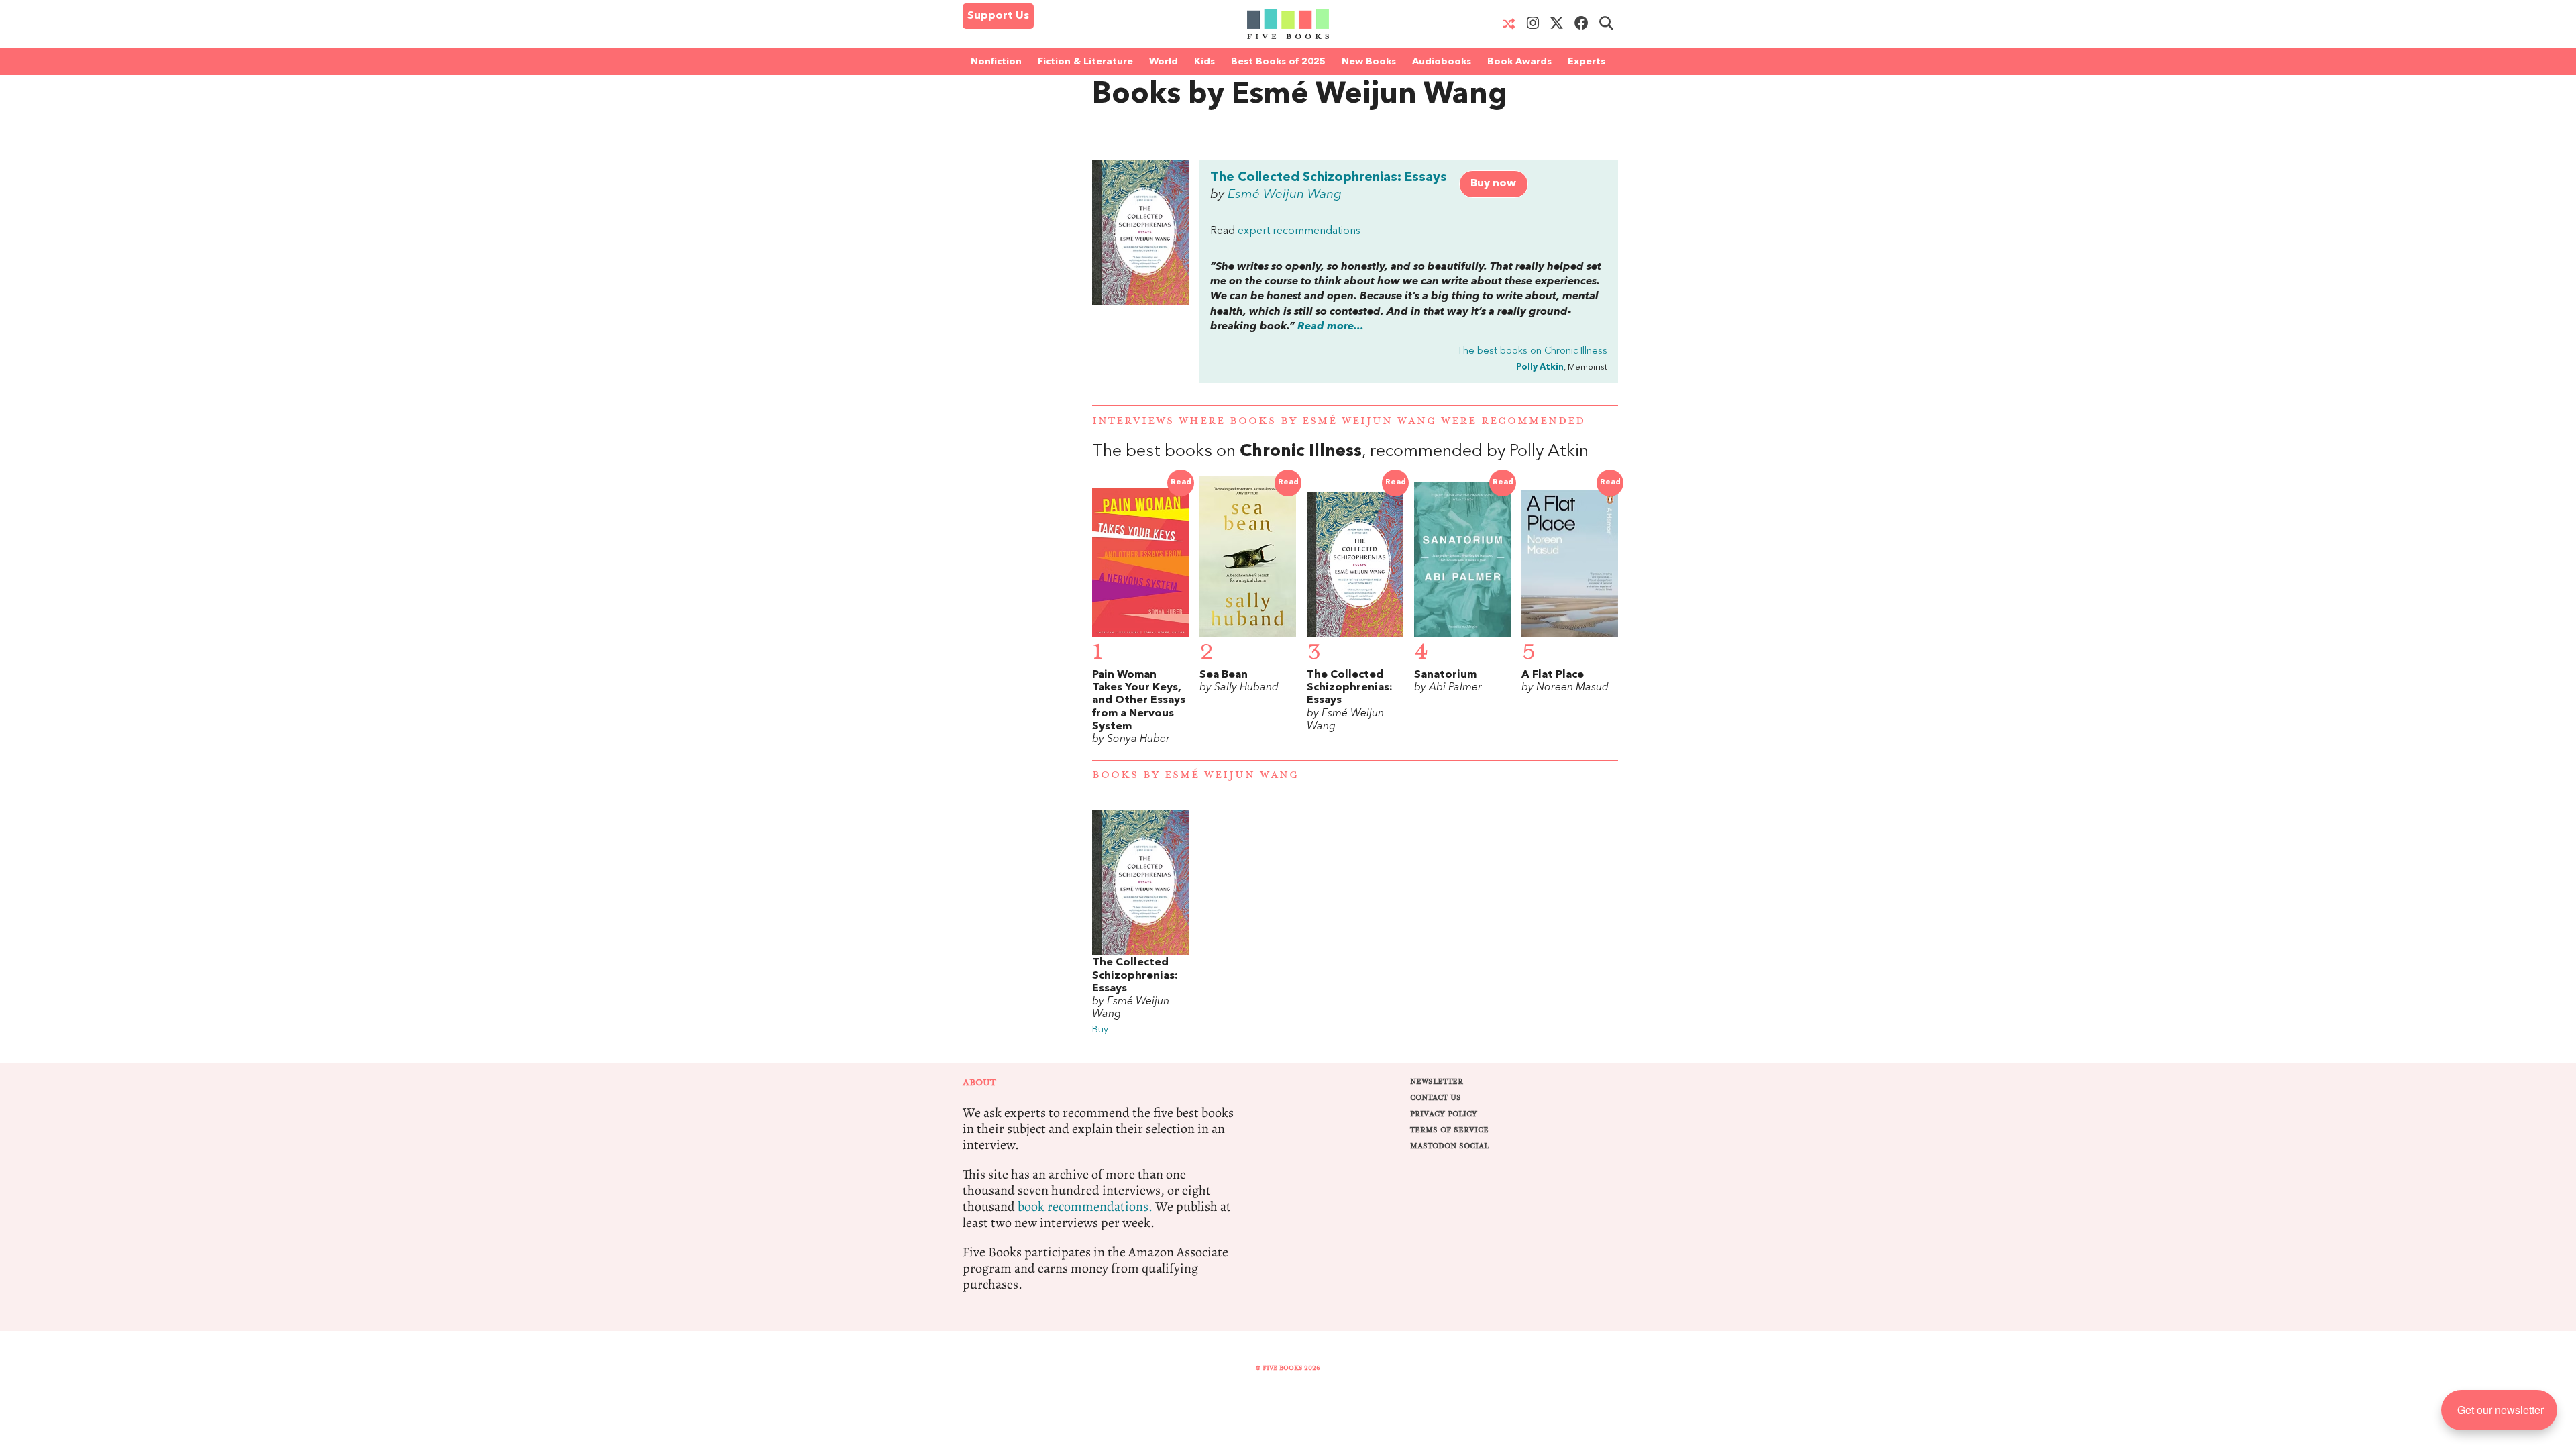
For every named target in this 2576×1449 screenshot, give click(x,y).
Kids (1204, 62)
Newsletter (1437, 1082)
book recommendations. (1085, 1206)
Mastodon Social (1449, 1146)
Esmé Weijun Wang (1285, 195)
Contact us (1436, 1098)
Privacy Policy (1444, 1114)
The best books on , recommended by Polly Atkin (1340, 452)
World (1164, 62)
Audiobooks (1442, 62)
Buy (1100, 1030)
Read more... (1331, 327)
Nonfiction (996, 62)
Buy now (1493, 184)
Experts (1587, 62)
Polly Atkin (1540, 367)
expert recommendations (1299, 231)
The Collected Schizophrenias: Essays (1329, 178)
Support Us (998, 16)
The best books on (1532, 351)
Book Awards (1519, 62)
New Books (1369, 62)
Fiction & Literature (1085, 62)
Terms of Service (1449, 1130)
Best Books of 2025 (1278, 62)
